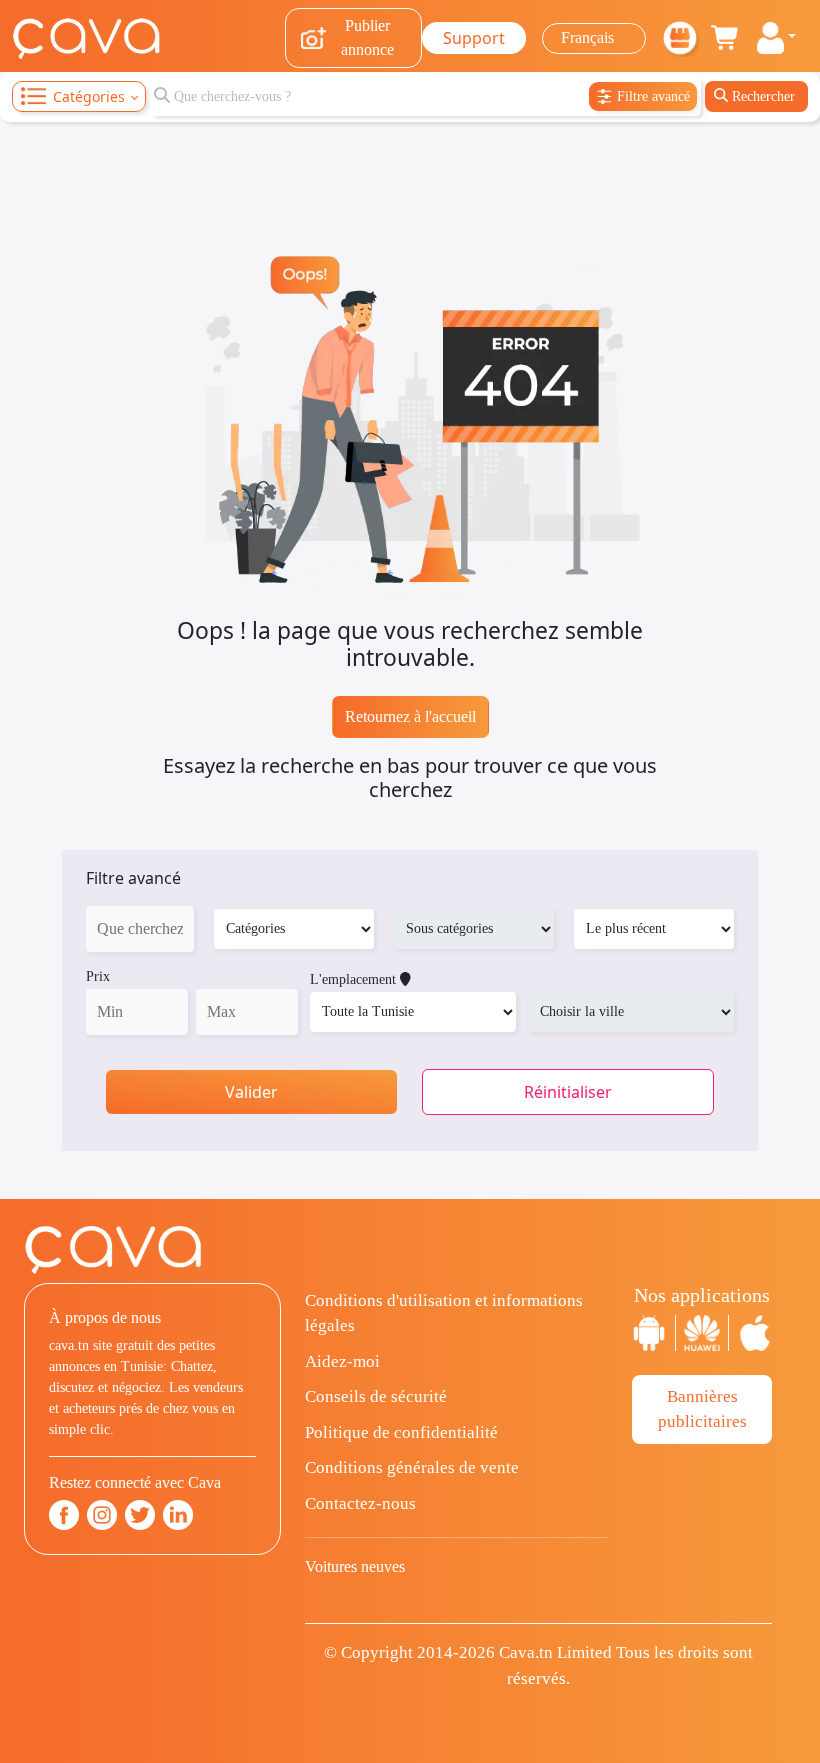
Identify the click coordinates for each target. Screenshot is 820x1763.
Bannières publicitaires (702, 1409)
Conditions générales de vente (412, 1467)
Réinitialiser (568, 1092)
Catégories (89, 96)
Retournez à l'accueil (410, 716)
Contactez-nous (360, 1503)
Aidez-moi (342, 1361)
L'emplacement (355, 979)
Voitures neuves (355, 1566)
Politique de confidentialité (401, 1432)
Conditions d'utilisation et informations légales (444, 1313)
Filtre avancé (133, 878)
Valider (251, 1092)
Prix (98, 976)
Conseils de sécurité (376, 1396)
